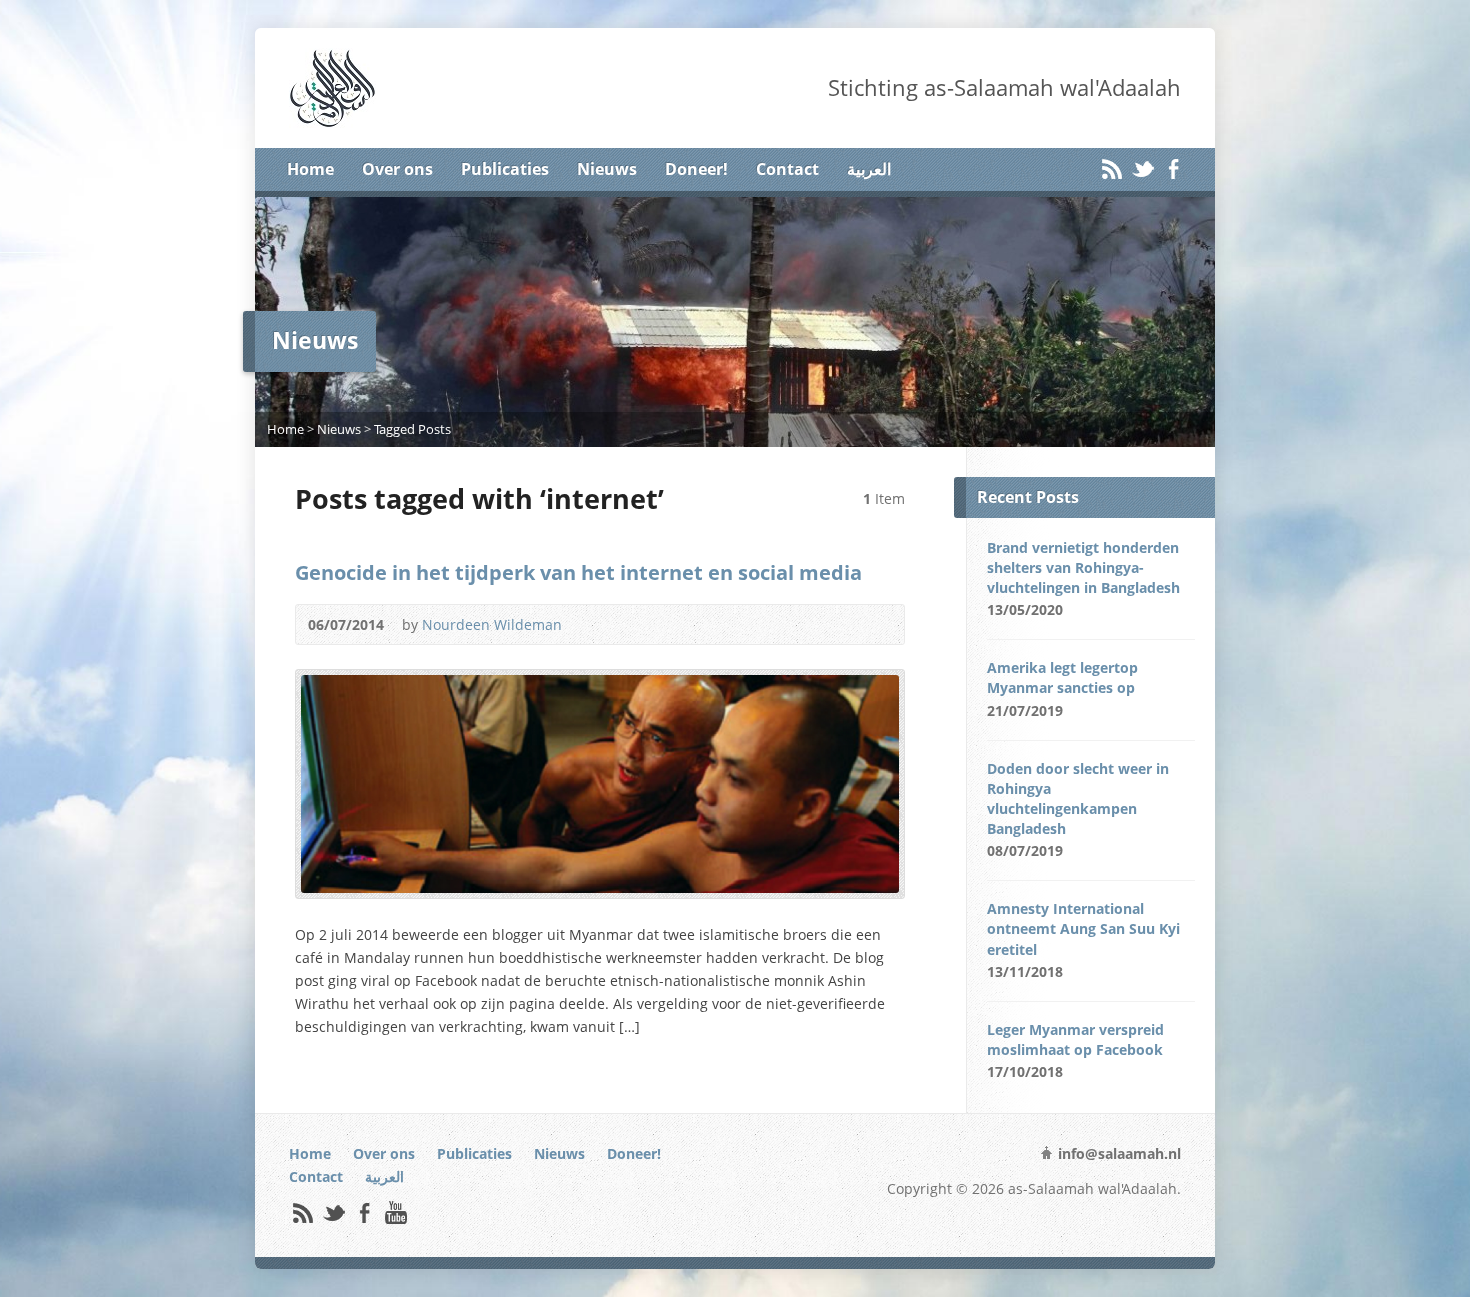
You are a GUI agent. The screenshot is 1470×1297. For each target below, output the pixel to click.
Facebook (1173, 168)
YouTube (395, 1212)
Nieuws (607, 169)
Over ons (397, 169)
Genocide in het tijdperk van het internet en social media (578, 572)
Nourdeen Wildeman (492, 624)
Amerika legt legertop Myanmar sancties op (1062, 677)
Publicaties (505, 169)
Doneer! (696, 169)
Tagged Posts (412, 429)
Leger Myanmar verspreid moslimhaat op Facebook (1075, 1039)
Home (310, 169)
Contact (787, 169)
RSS (1111, 168)
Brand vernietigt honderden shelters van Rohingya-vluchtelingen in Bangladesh (1083, 567)
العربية (869, 169)
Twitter (1142, 168)
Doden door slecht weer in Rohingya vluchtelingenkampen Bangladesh (1078, 798)
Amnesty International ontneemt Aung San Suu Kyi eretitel (1083, 928)
